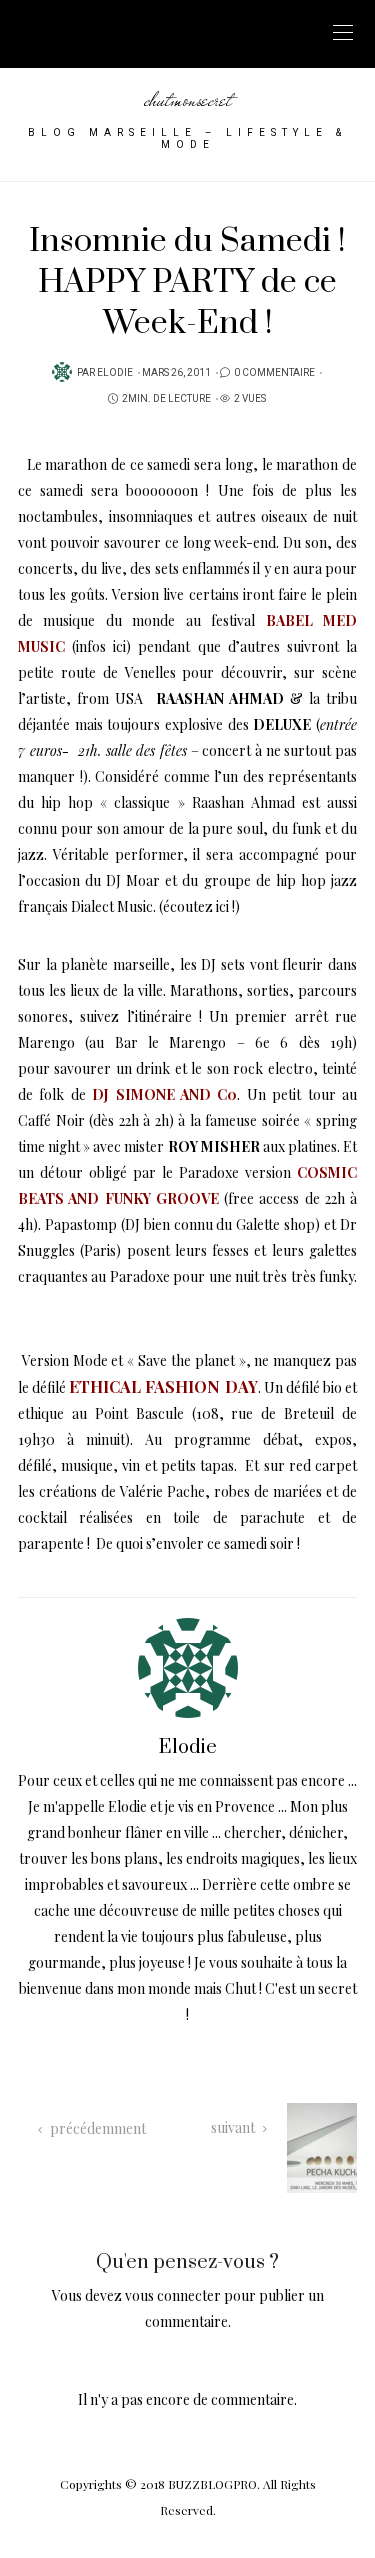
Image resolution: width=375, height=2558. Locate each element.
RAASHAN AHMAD (220, 698)
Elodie (115, 373)
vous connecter (173, 2295)
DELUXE (282, 724)
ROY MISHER (214, 1146)
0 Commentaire (274, 373)
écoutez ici (196, 906)
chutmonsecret (188, 99)
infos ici (101, 646)
